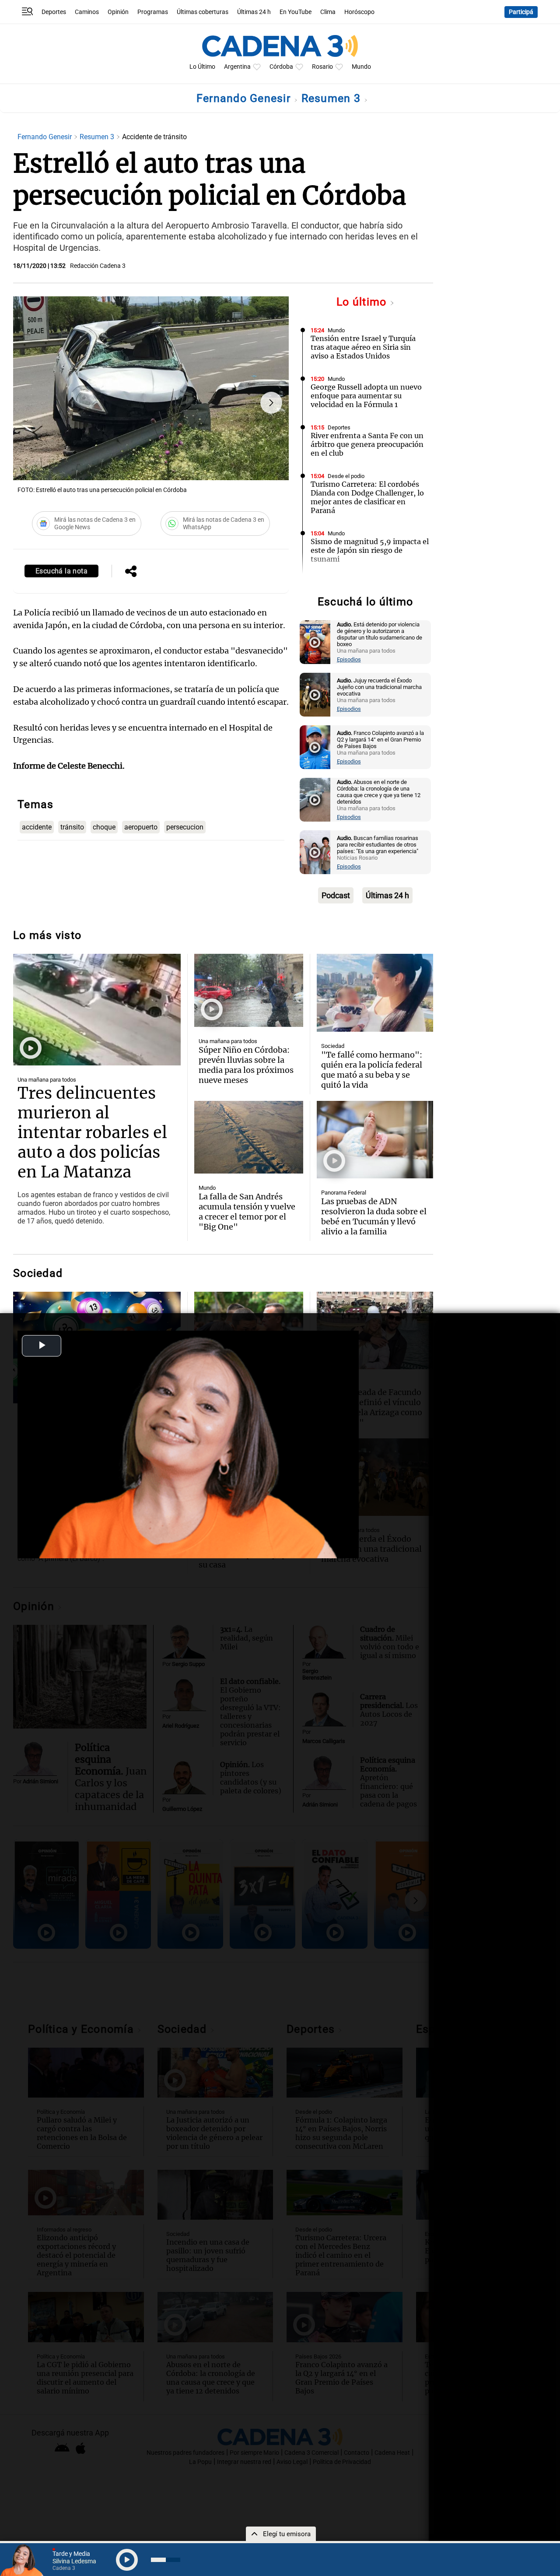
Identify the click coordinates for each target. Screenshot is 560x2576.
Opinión (118, 12)
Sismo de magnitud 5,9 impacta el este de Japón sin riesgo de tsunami (370, 550)
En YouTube (296, 12)
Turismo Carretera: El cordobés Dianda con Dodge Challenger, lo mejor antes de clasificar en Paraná (367, 497)
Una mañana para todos (47, 1080)
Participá (521, 12)
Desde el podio (346, 476)
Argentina (237, 67)
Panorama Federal (344, 1193)
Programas (153, 12)
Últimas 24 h (254, 12)
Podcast (336, 895)
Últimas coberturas (203, 12)
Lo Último (202, 67)
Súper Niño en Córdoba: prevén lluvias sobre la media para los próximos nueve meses (246, 1065)
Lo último (363, 302)
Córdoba (281, 67)
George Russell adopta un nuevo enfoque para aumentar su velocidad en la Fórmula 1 (366, 396)
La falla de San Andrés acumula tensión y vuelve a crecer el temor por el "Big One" (247, 1212)
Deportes (54, 12)
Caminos (87, 12)
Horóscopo (359, 12)
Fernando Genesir (245, 98)
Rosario (322, 67)
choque (104, 827)
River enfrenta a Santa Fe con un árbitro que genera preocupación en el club (367, 444)
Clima (328, 12)
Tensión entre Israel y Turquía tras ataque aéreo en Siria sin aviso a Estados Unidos (363, 347)
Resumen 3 (333, 98)
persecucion (185, 827)
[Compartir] (131, 572)
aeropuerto (141, 827)
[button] (271, 403)
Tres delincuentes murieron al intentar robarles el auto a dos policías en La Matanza (92, 1133)
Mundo (361, 67)
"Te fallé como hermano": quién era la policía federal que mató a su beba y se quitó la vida (372, 1070)
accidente (37, 827)
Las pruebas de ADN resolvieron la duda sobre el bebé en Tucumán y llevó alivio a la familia (374, 1216)
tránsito (72, 827)
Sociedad (339, 582)
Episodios (349, 659)
